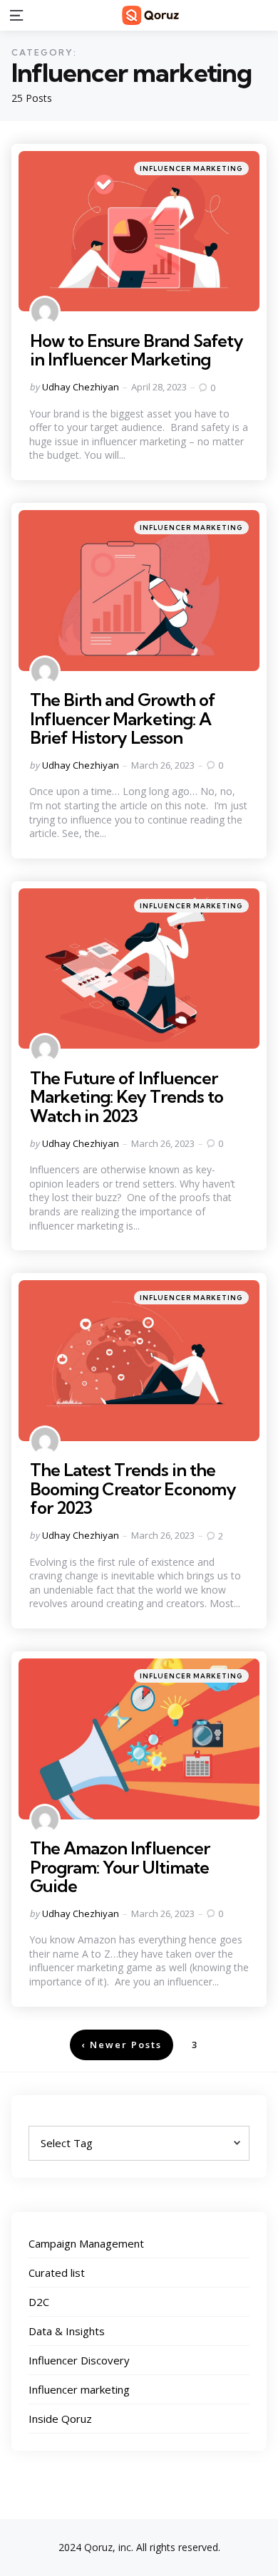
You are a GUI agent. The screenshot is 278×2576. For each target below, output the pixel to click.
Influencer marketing (191, 168)
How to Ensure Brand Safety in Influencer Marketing (137, 350)
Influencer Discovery (79, 2360)
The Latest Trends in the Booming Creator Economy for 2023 (133, 1489)
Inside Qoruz (60, 2419)
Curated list (57, 2273)
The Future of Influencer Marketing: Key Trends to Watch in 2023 (127, 1097)
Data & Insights (67, 2331)
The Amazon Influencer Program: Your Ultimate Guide (120, 1867)
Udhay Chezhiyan (81, 387)
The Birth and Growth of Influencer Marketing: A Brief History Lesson (123, 718)
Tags (42, 2119)
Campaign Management (86, 2243)
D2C (39, 2302)
